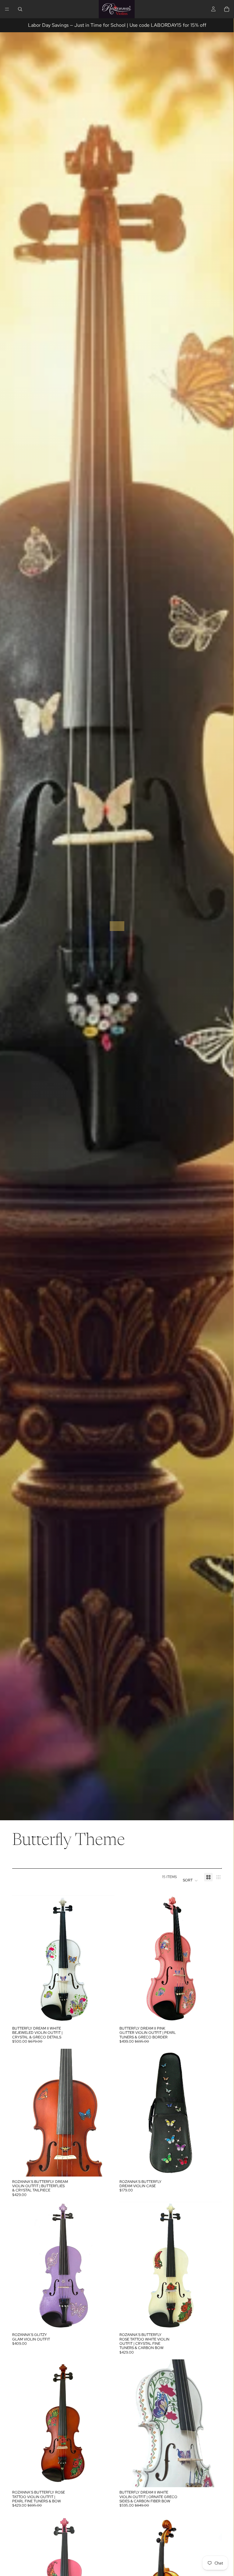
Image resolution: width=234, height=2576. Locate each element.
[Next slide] (105, 1959)
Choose (110, 2014)
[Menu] (7, 9)
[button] (190, 1881)
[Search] (20, 9)
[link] (117, 926)
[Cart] (227, 9)
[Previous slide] (21, 1959)
